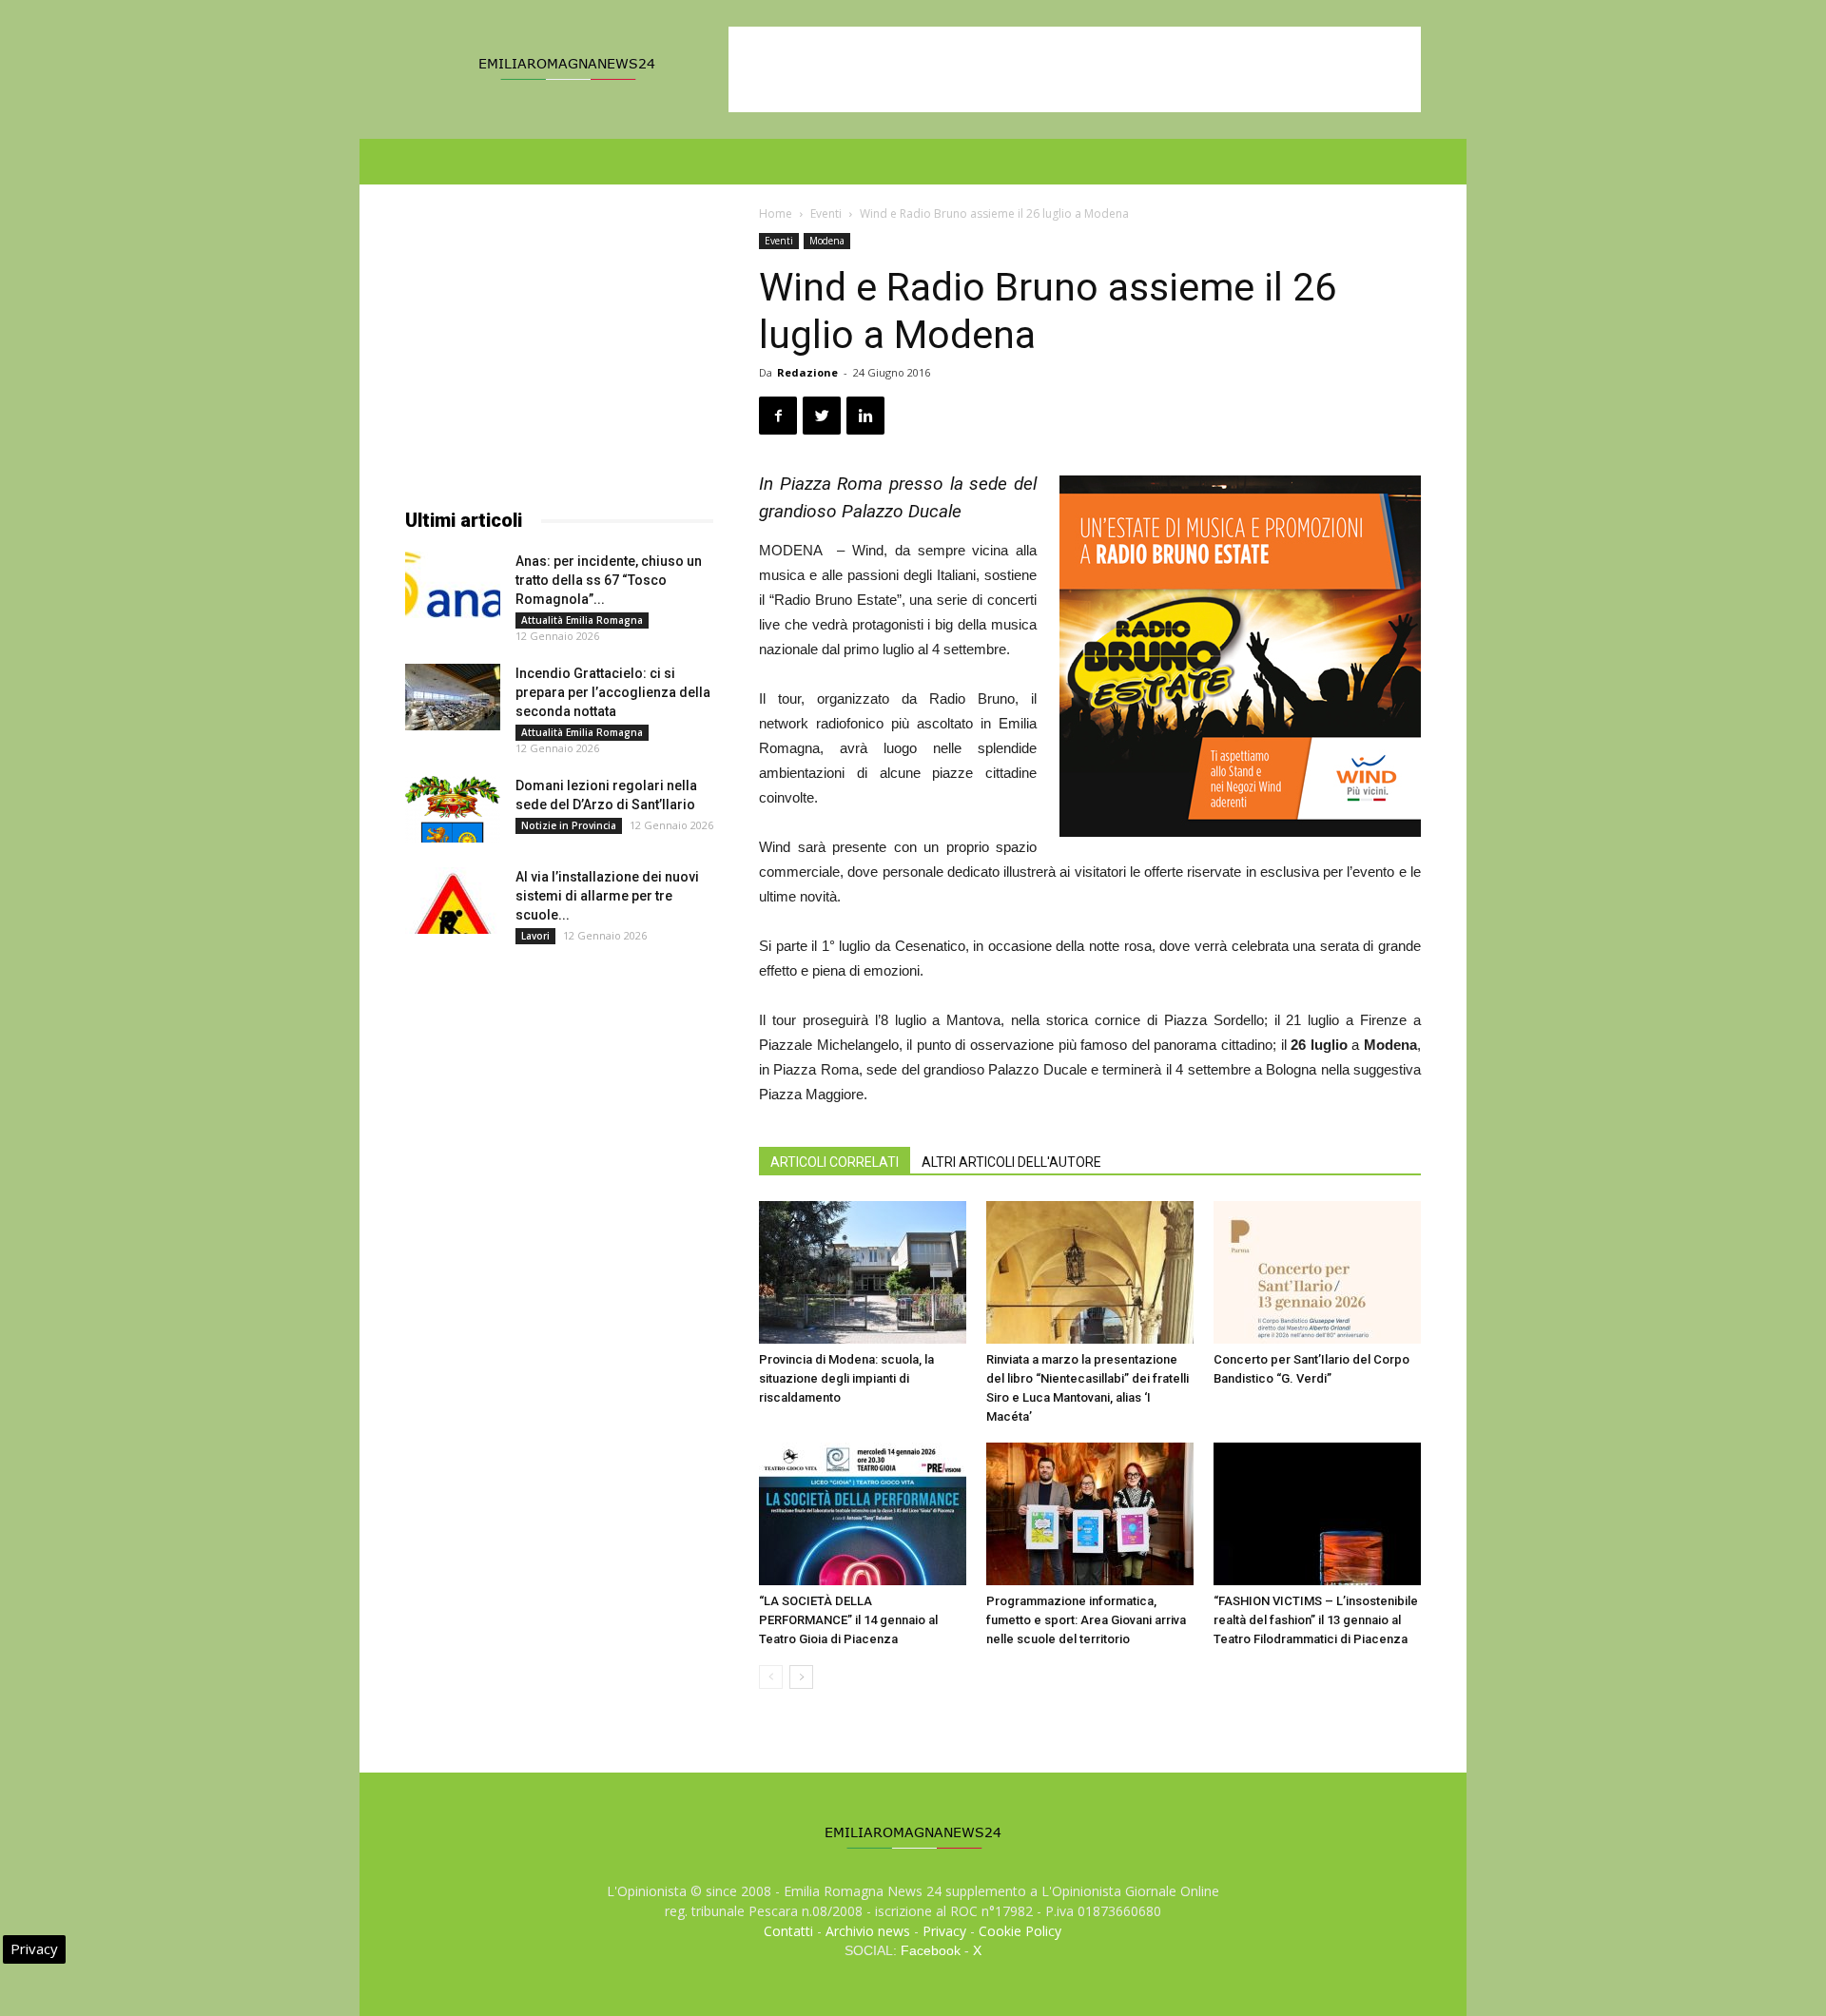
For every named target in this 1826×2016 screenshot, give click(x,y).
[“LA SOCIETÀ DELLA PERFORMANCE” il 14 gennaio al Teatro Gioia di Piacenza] (863, 1514)
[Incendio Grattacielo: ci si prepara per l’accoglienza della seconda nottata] (453, 697)
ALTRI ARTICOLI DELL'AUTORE (1011, 1162)
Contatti (788, 1931)
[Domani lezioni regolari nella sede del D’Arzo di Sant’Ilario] (453, 809)
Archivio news (868, 1931)
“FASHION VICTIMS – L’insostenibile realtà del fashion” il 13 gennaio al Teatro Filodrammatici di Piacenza (1316, 1620)
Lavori (535, 936)
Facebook (931, 1950)
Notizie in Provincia (569, 825)
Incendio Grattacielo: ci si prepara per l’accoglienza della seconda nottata (613, 692)
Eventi (826, 213)
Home (776, 213)
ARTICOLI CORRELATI (835, 1162)
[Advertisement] (1075, 69)
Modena (827, 241)
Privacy (944, 1931)
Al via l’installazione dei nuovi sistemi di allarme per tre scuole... (607, 896)
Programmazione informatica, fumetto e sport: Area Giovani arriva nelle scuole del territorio (1086, 1620)
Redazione (807, 372)
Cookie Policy (1020, 1931)
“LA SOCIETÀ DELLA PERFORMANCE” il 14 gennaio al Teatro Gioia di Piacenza (848, 1620)
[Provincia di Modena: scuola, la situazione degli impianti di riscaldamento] (863, 1272)
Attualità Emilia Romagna (582, 620)
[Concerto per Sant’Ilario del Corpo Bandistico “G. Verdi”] (1317, 1272)
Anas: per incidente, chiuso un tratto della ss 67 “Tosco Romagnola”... (609, 580)
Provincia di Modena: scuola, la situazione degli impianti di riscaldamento (846, 1378)
